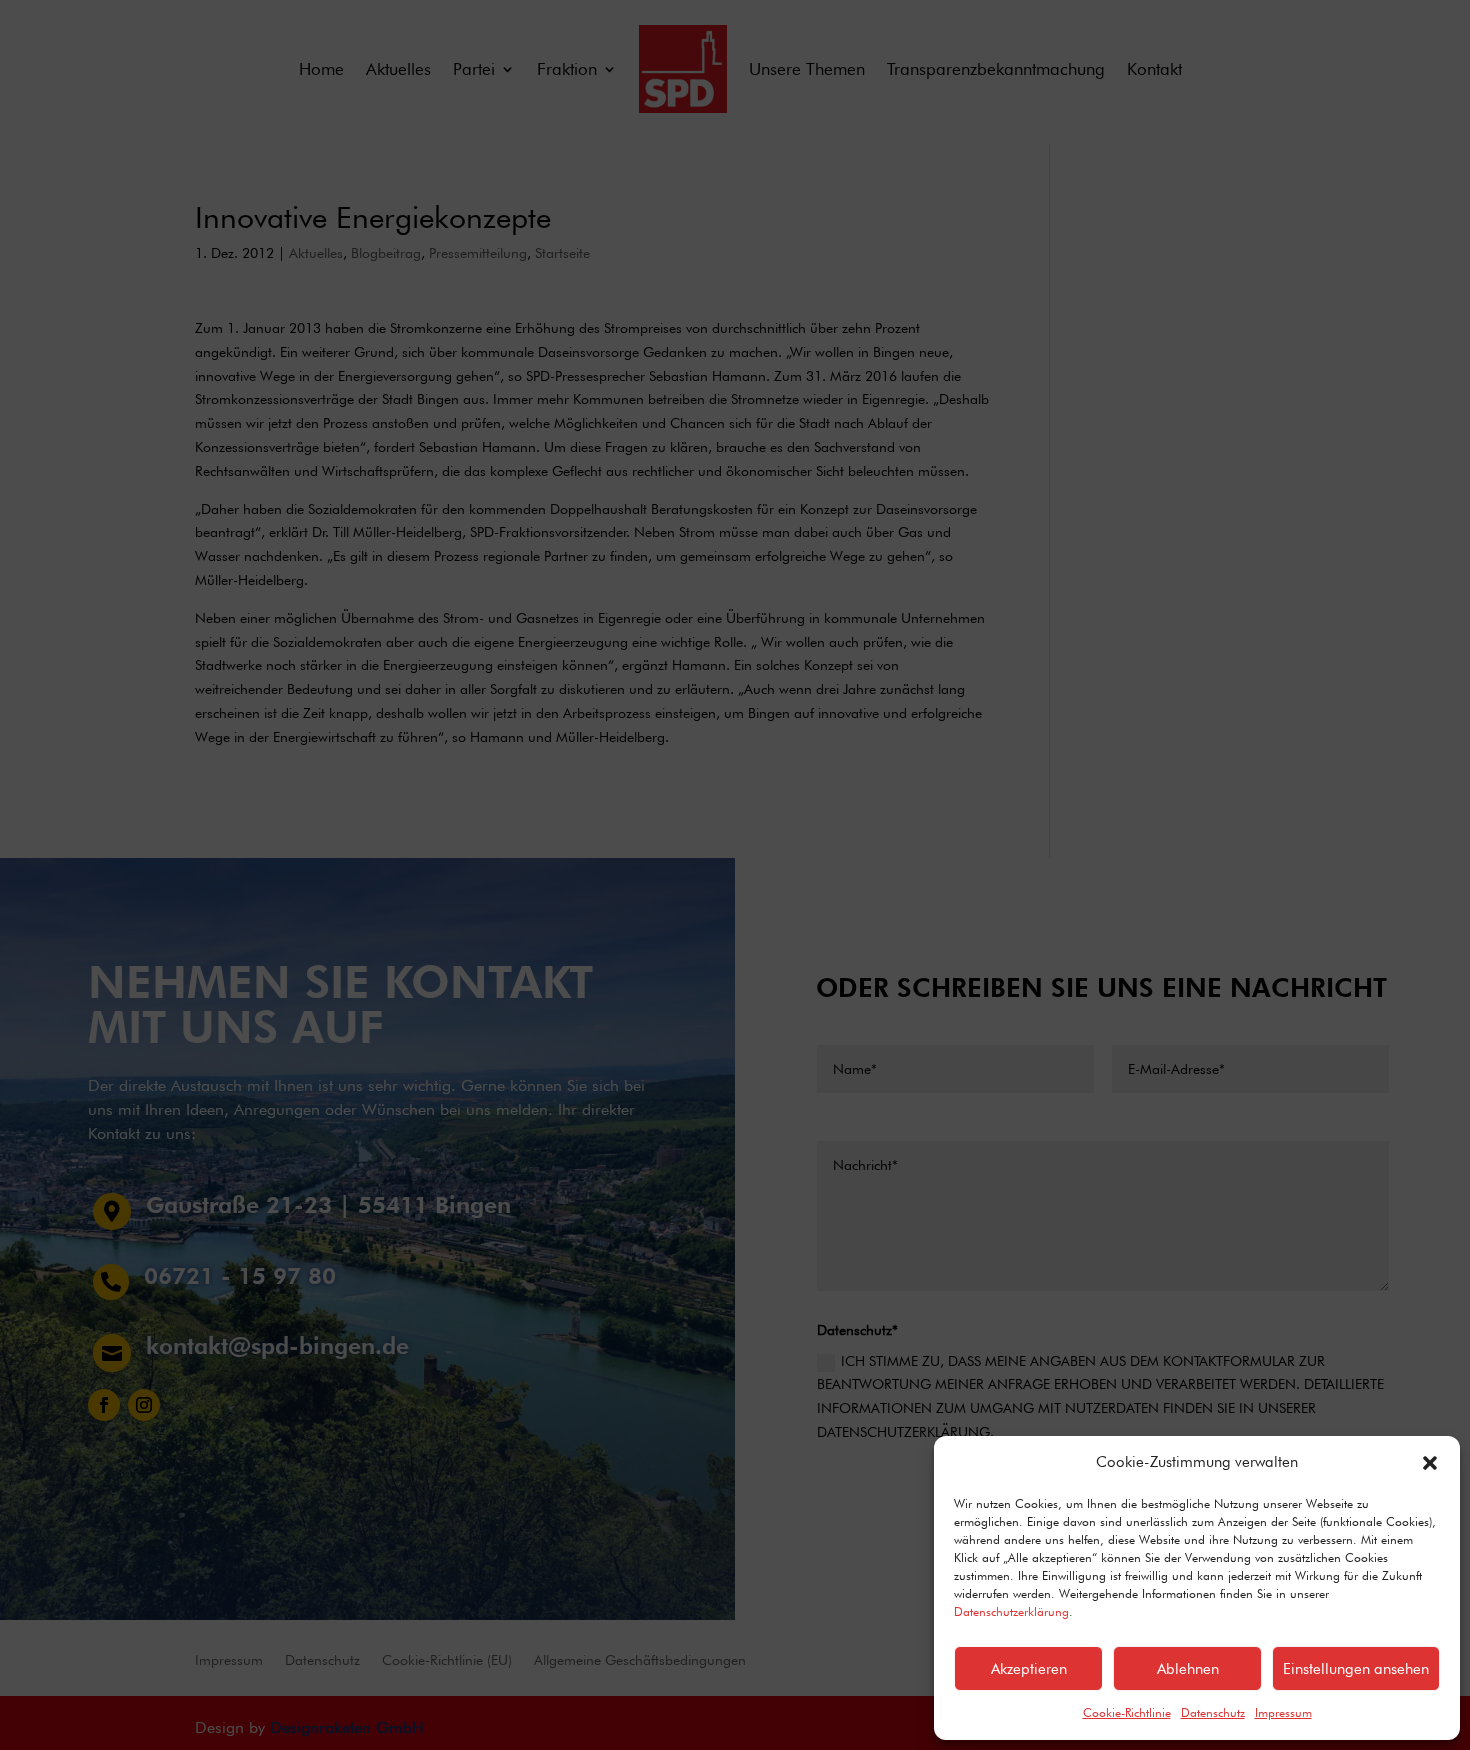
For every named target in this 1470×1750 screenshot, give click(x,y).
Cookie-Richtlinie (1127, 1712)
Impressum (1283, 1712)
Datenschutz (1213, 1712)
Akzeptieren (1029, 1669)
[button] (1430, 1463)
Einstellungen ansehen (1356, 1669)
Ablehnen (1188, 1669)
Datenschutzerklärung (1011, 1611)
